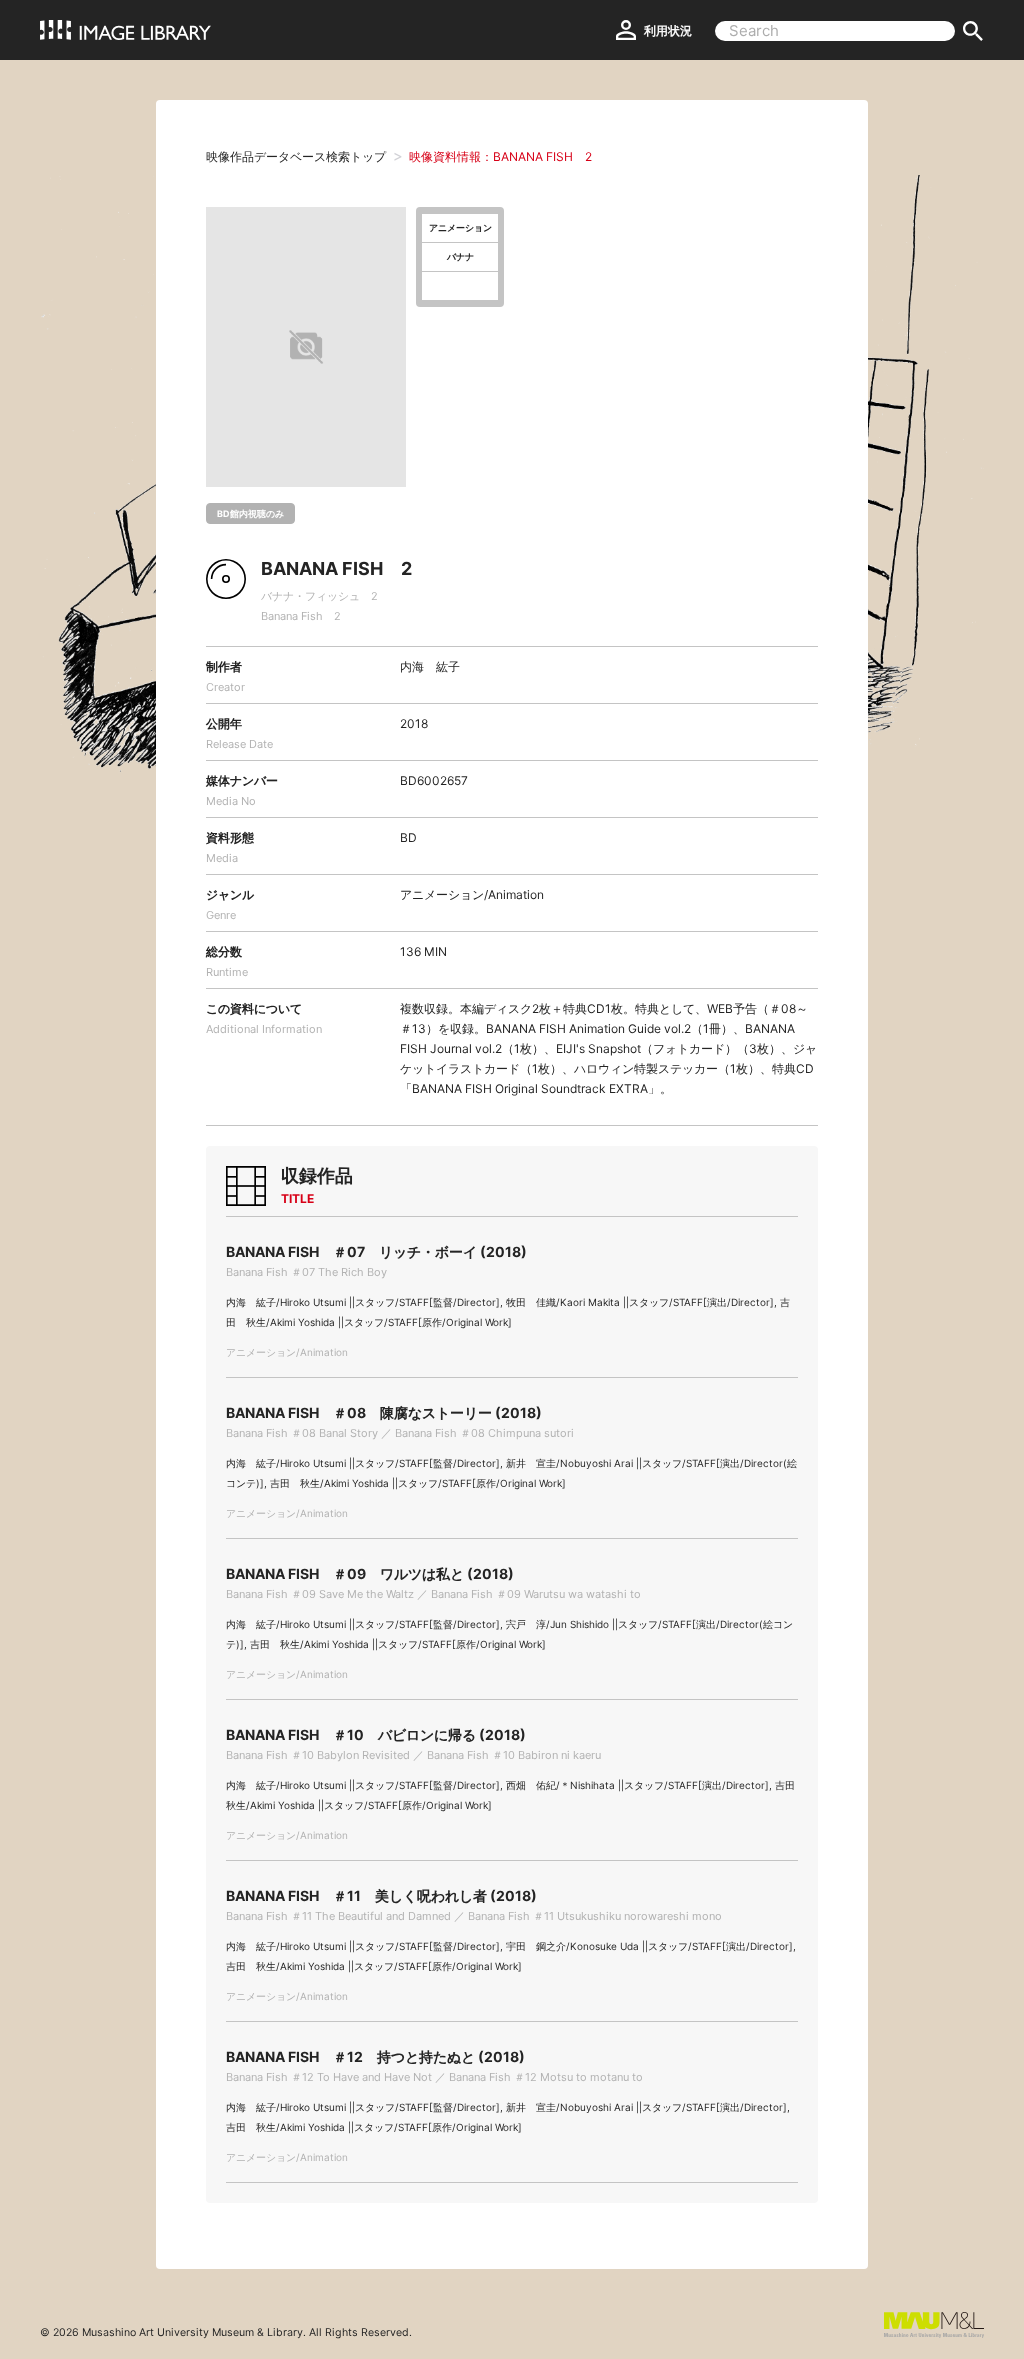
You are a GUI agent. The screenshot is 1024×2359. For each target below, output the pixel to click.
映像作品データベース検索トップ (296, 156)
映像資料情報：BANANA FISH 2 (500, 156)
